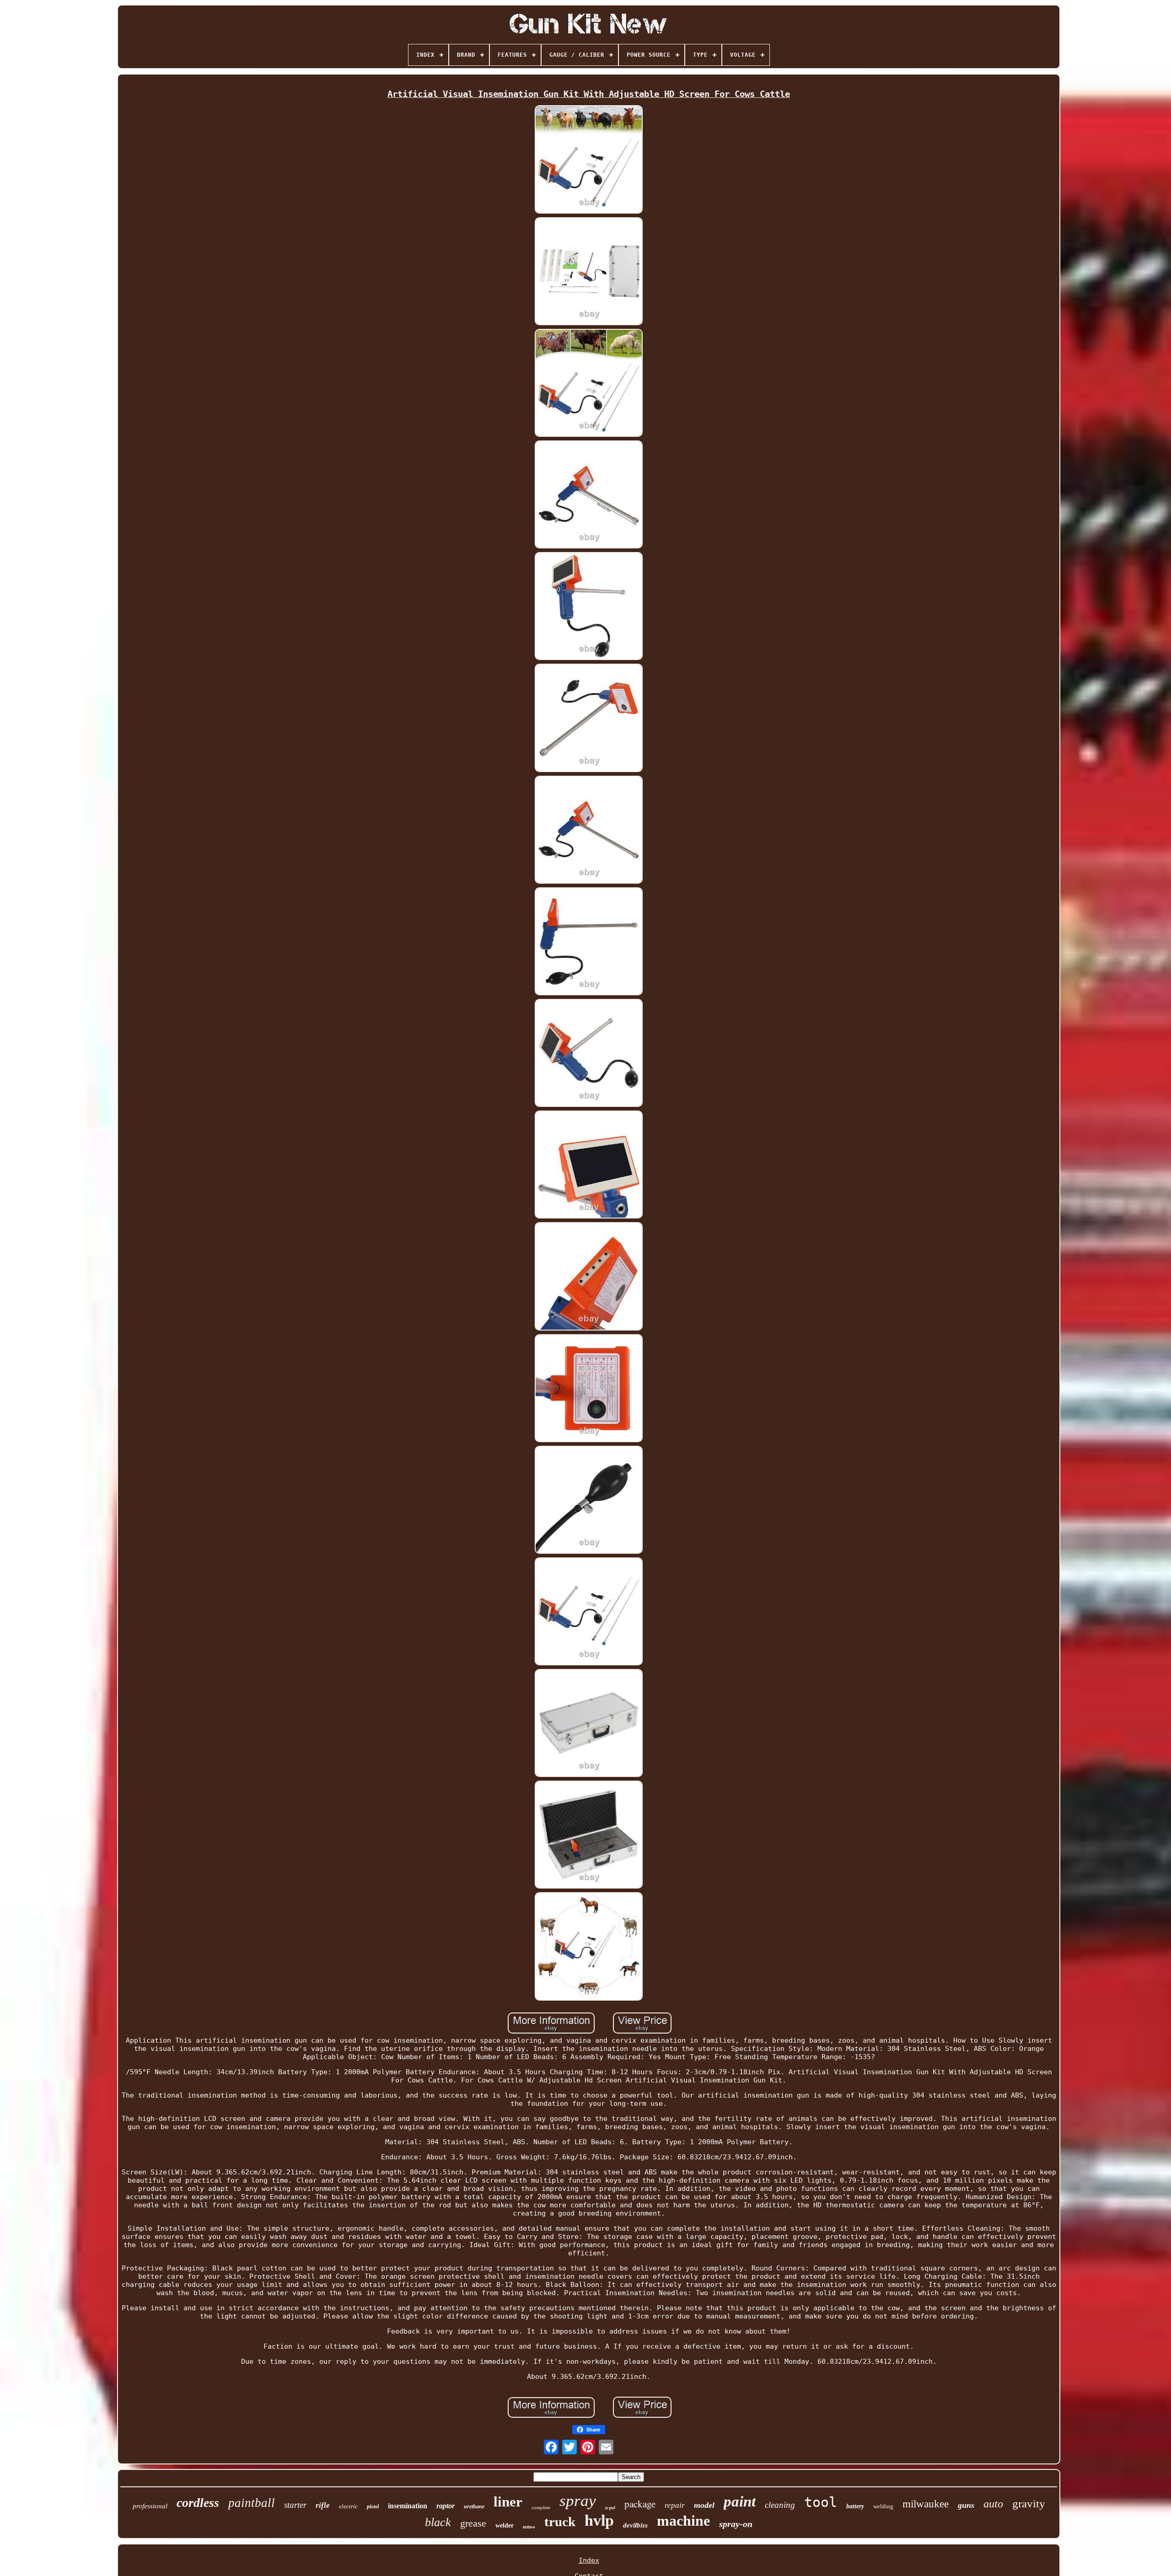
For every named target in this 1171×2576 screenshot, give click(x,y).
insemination (408, 2506)
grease (473, 2523)
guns (966, 2505)
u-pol (610, 2508)
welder (505, 2525)
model (704, 2505)
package (640, 2504)
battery (855, 2506)
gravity (1029, 2504)
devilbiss (635, 2525)
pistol (373, 2506)
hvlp (599, 2520)
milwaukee (926, 2504)
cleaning (780, 2505)
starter (295, 2505)
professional (150, 2506)
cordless (198, 2503)
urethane (474, 2506)
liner (508, 2502)
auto (993, 2504)
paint (740, 2501)
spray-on (736, 2524)
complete (541, 2507)
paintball (252, 2503)
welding (883, 2506)
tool (821, 2502)
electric (348, 2506)
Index (589, 2560)
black (438, 2522)
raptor (446, 2506)
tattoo (529, 2527)
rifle (323, 2505)
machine (683, 2521)
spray (578, 2501)
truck (560, 2522)
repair (675, 2505)
